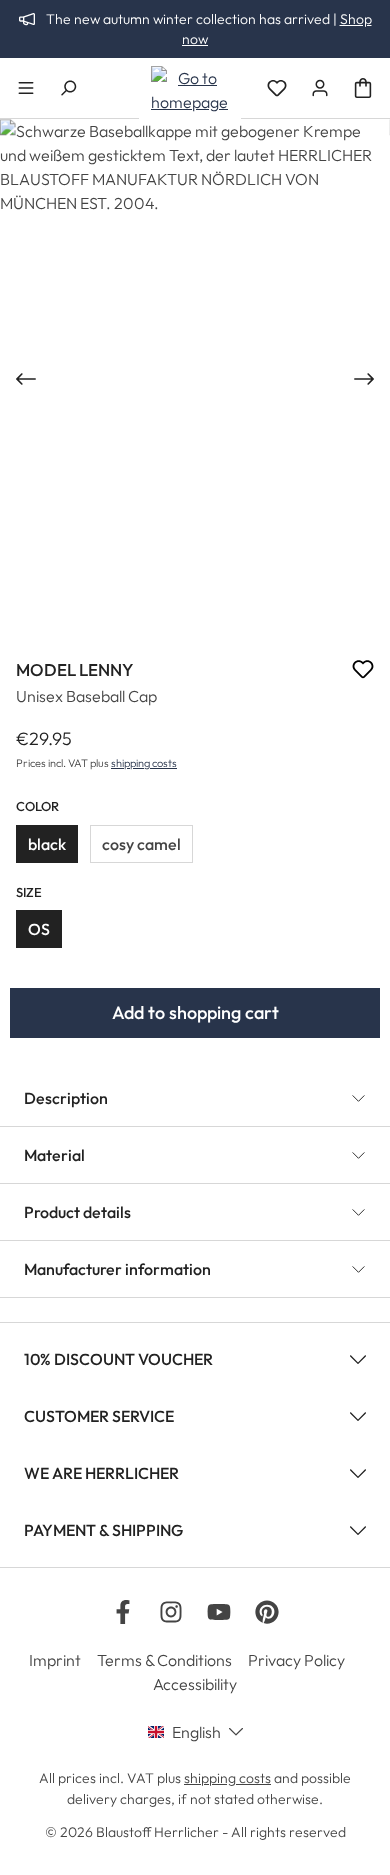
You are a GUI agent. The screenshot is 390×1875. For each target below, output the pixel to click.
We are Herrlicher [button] (101, 1473)
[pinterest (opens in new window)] (267, 1612)
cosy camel (141, 844)
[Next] (366, 379)
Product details (77, 1212)
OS (39, 929)
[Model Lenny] (195, 378)
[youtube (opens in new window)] (219, 1612)
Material (54, 1155)
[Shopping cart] (363, 88)
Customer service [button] (99, 1416)
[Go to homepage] (190, 90)
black (47, 844)
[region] (195, 378)
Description (66, 1098)
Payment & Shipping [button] (103, 1530)
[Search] (68, 88)
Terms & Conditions (164, 1660)
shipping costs (144, 763)
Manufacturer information (117, 1269)
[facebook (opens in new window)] (123, 1612)
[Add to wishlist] (363, 672)
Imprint (55, 1660)
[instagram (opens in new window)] (171, 1612)
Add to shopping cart (195, 1012)
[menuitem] (63, 1660)
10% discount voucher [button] (118, 1359)
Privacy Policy (296, 1660)
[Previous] (24, 379)
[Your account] (320, 88)
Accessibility (195, 1684)
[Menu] (26, 88)
